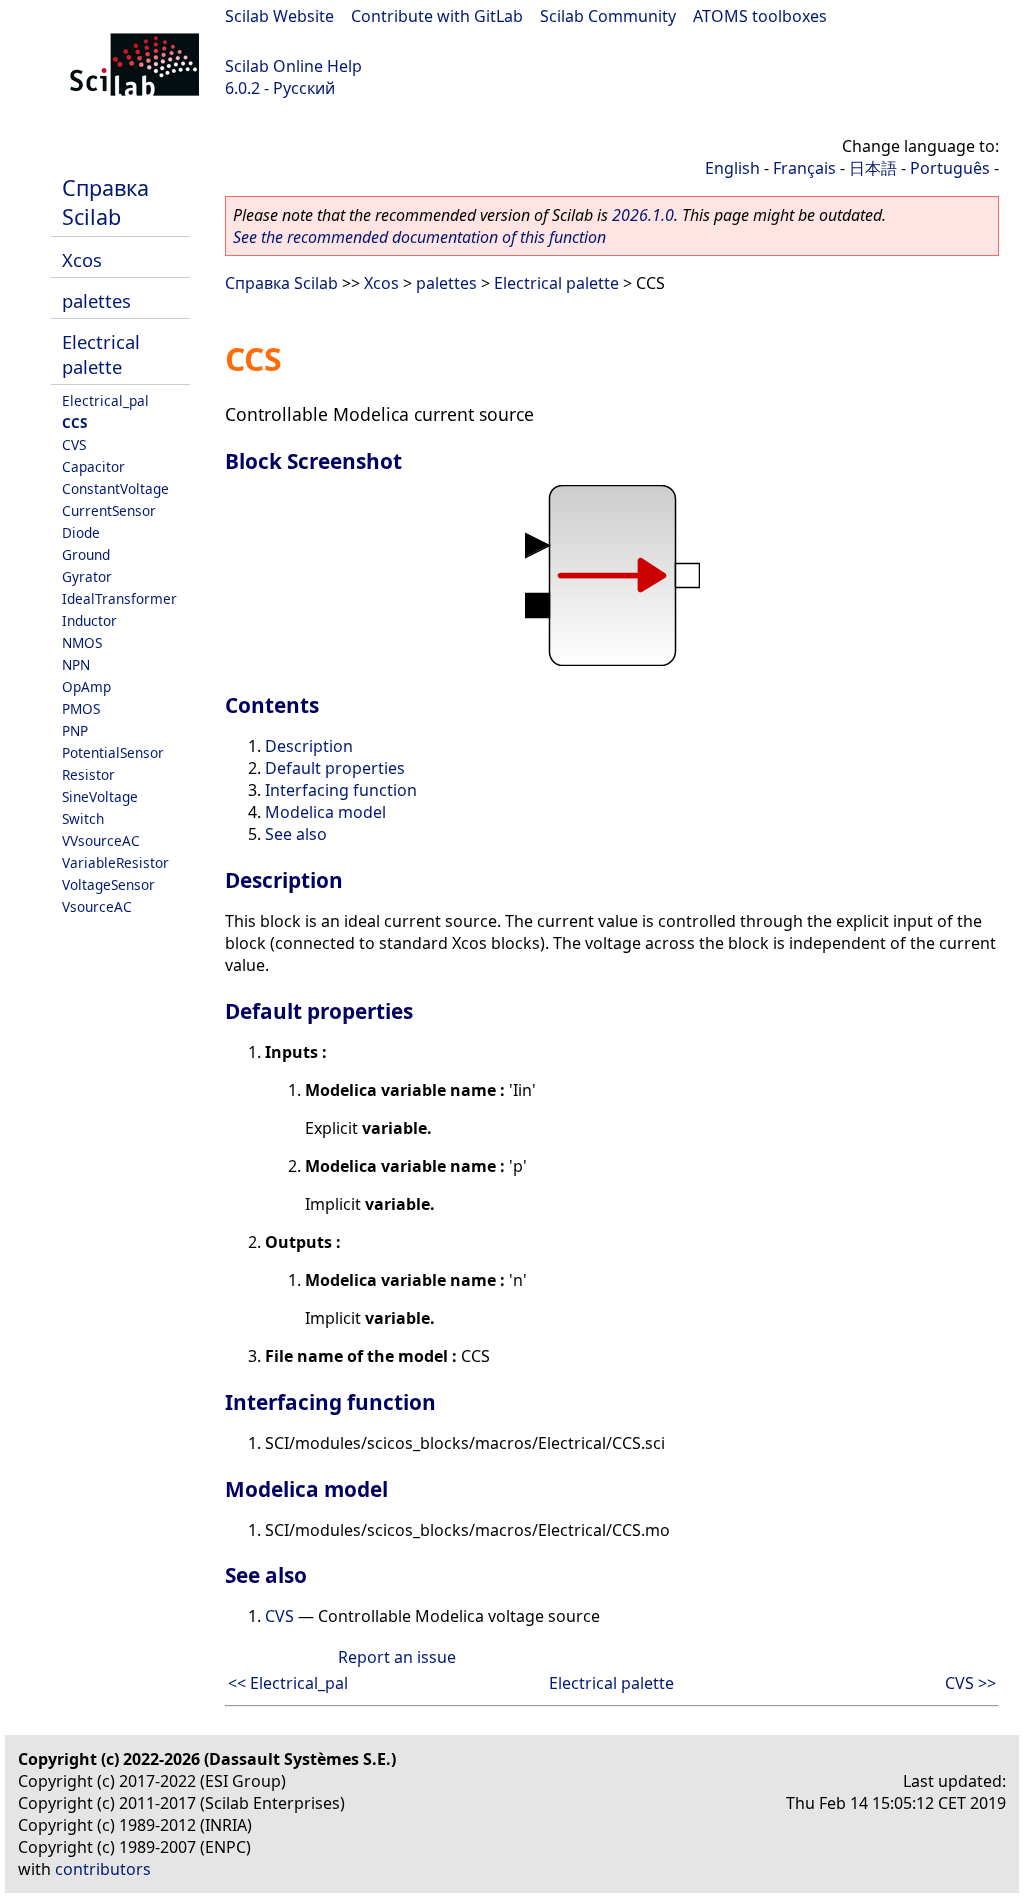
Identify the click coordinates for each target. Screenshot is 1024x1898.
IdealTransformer (119, 598)
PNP (75, 730)
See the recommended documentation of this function (419, 237)
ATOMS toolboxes (760, 16)
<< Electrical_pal (288, 1683)
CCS (74, 422)
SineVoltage (100, 796)
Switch (83, 818)
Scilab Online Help (293, 66)
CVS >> (970, 1683)
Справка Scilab (105, 202)
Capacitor (93, 466)
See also (296, 834)
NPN (76, 664)
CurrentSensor (109, 510)
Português (950, 168)
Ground (86, 554)
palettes (96, 300)
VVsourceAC (101, 840)
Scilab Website (279, 16)
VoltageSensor (108, 884)
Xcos (82, 259)
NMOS (82, 642)
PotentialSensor (113, 752)
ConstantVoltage (115, 488)
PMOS (81, 708)
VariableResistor (115, 862)
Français (804, 168)
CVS (74, 444)
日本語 (873, 168)
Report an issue (397, 1657)
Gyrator (87, 576)
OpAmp (86, 686)
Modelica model (325, 812)
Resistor (88, 774)
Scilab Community (608, 16)
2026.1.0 (643, 215)
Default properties (335, 768)
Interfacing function (341, 790)
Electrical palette (101, 354)
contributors (103, 1869)
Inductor (89, 620)
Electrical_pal (105, 400)
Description (309, 746)
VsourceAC (97, 906)
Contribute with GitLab (437, 16)
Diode (81, 532)
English (732, 168)
